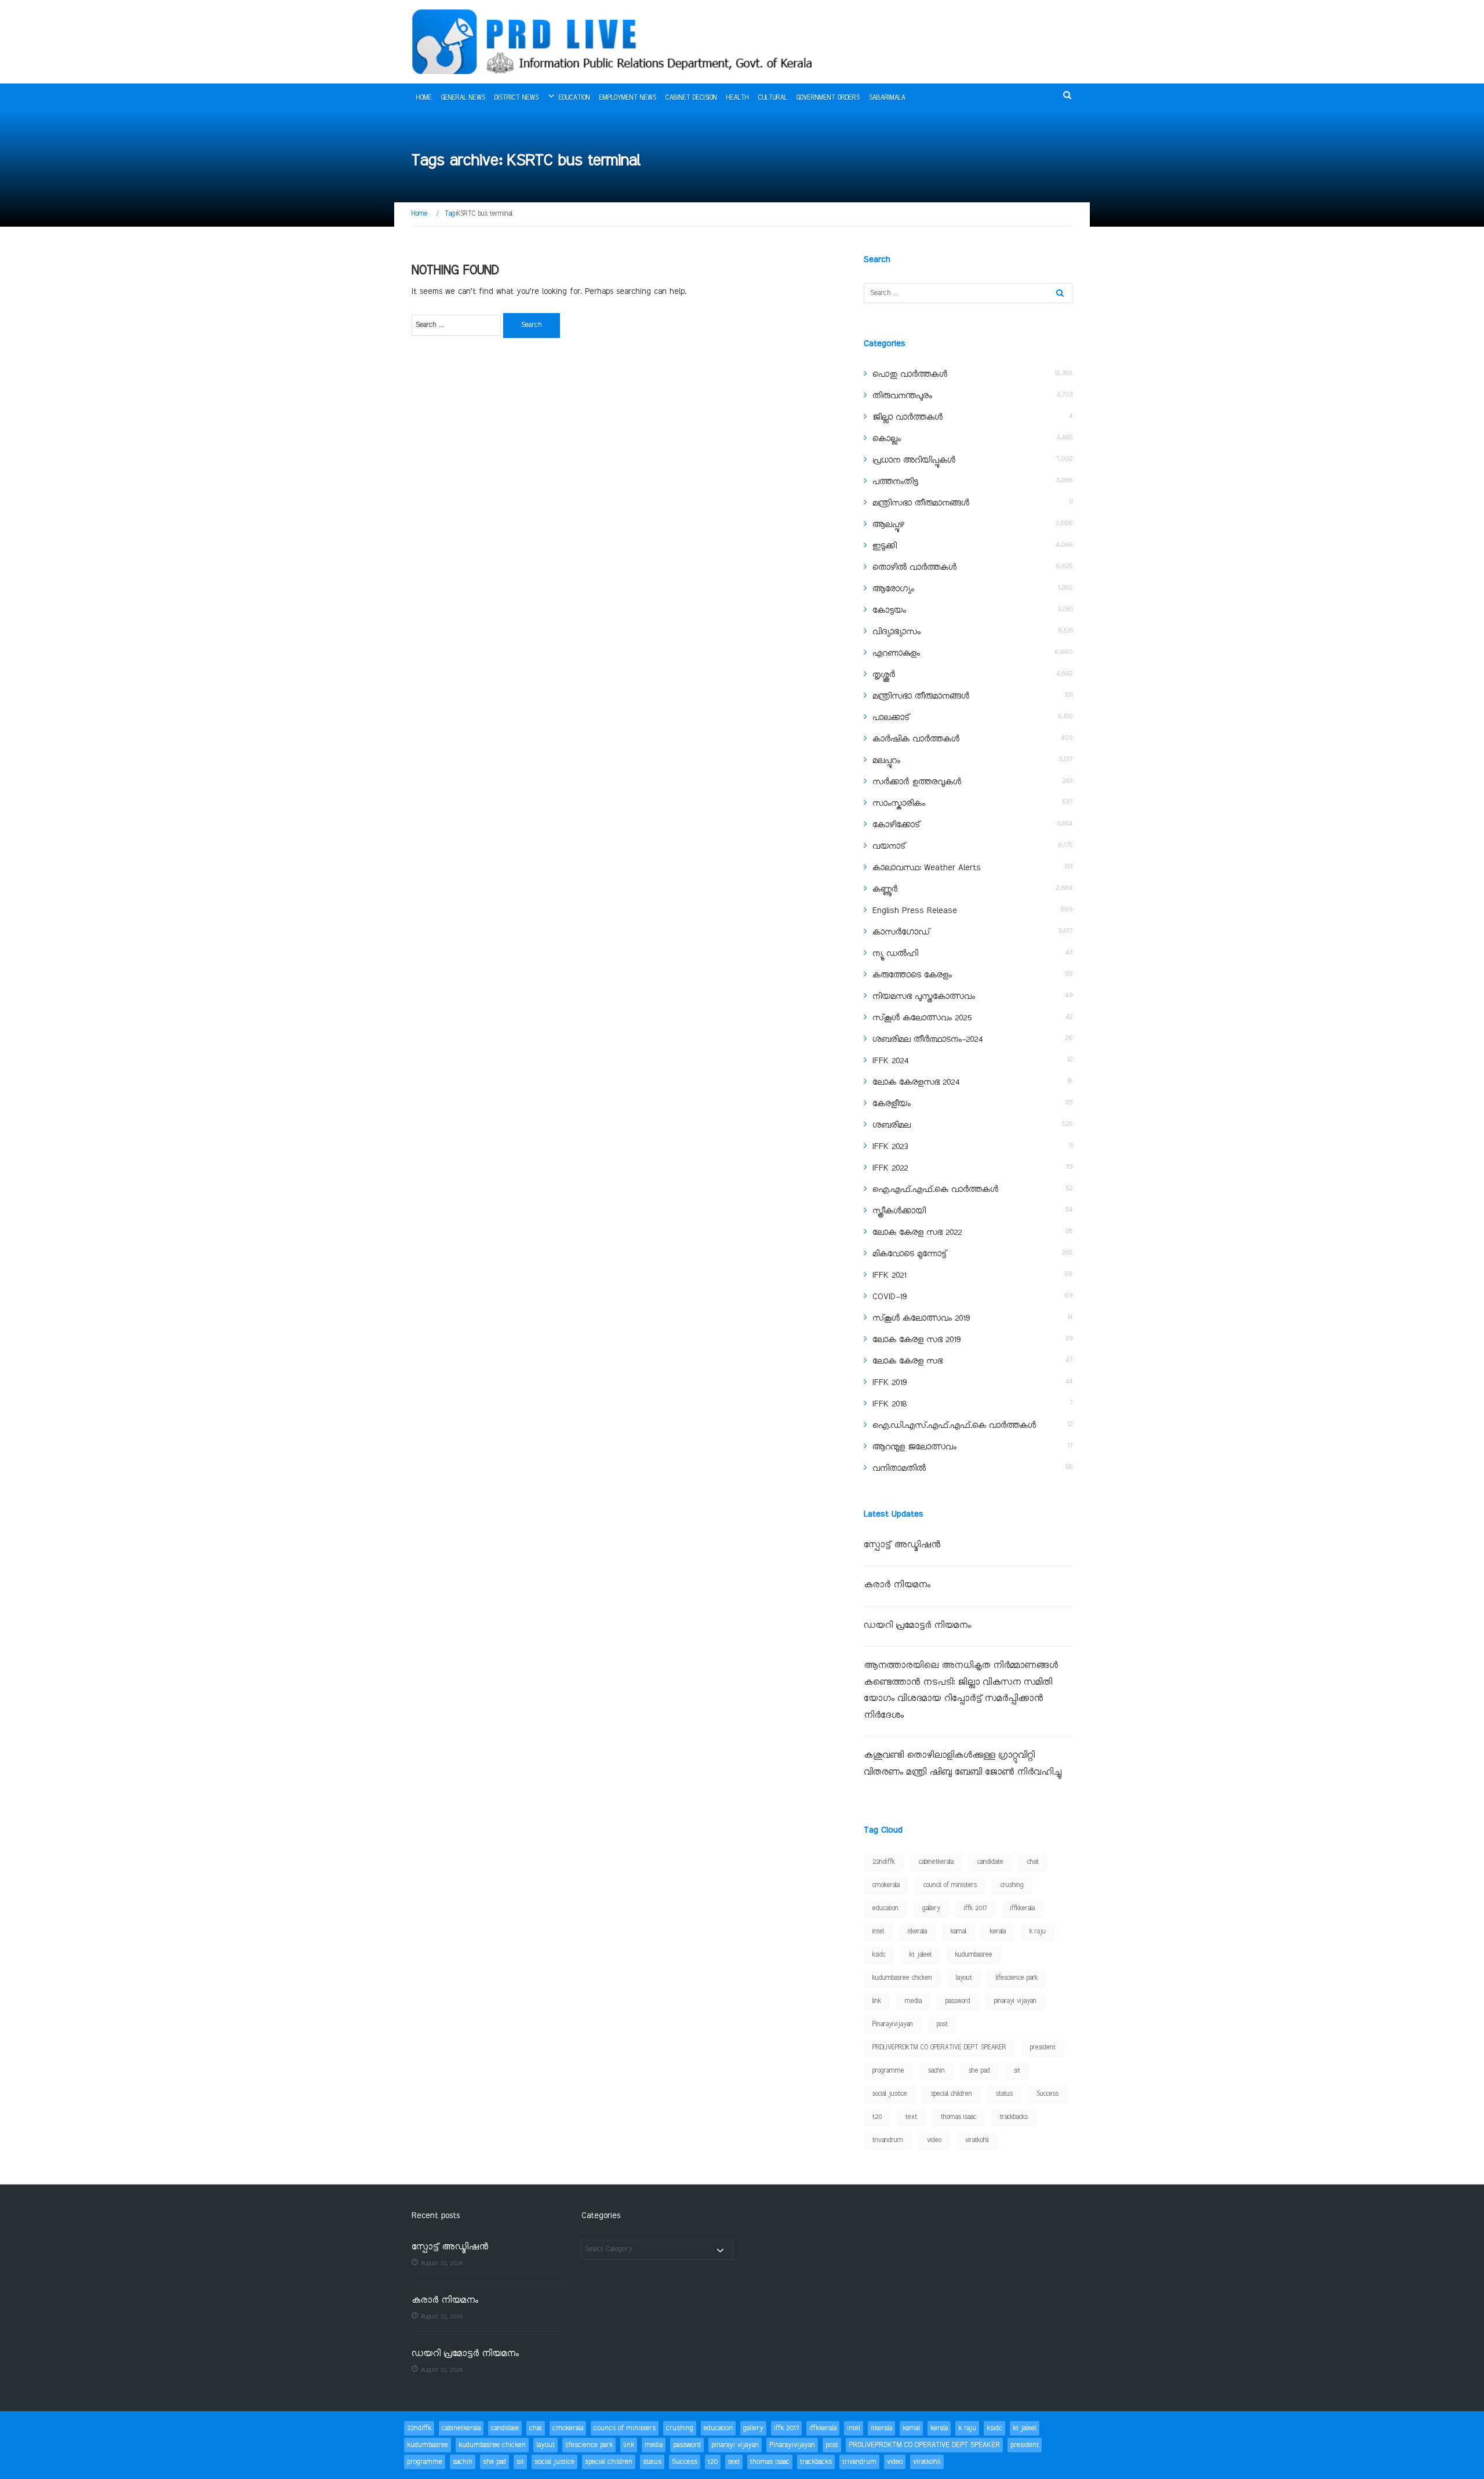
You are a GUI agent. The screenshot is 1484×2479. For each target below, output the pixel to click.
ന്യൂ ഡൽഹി (895, 954)
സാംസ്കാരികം (899, 804)
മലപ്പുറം (886, 761)
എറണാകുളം (896, 653)
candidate (990, 1862)
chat (1033, 1862)
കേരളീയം (892, 1104)
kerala (998, 1932)
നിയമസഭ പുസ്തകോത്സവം (924, 997)
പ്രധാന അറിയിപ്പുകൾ (914, 460)
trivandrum (888, 2140)
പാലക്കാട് (891, 718)
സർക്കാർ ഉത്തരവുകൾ (917, 782)
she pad (979, 2071)
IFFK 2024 (890, 1061)
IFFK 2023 (890, 1147)
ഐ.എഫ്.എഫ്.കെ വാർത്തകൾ (935, 1190)
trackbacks (1014, 2117)
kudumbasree (974, 1955)
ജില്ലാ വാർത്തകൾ (908, 417)
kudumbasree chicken (902, 1978)
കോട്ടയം (889, 610)
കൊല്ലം (887, 439)
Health (738, 98)
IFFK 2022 (890, 1168)
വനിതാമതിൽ (899, 1469)
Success (1047, 2094)
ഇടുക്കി (885, 546)
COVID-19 (890, 1297)
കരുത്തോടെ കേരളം (912, 975)
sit (1017, 2071)
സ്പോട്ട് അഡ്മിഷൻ (902, 1545)
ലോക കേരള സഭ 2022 (917, 1233)
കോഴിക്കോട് (896, 825)
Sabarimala (887, 98)
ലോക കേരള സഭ (908, 1361)
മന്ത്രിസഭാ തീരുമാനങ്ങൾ (921, 503)
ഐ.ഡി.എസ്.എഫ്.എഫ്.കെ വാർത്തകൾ (954, 1426)
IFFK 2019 (890, 1383)
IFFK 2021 (889, 1275)
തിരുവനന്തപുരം (902, 396)
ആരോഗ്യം (893, 589)
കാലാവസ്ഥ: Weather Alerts (927, 868)
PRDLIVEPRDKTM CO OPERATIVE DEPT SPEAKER (939, 2048)
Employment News (628, 98)
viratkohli (977, 2140)
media (913, 2001)
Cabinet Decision (691, 98)
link (877, 2001)
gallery (931, 1909)
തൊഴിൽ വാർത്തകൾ (914, 568)
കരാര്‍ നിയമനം (897, 1585)
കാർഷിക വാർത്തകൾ (916, 739)
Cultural (773, 98)
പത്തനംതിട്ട (895, 482)
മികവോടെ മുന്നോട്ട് (910, 1254)
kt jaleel (921, 1955)
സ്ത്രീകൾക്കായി (899, 1211)
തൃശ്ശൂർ (884, 675)
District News (517, 98)
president (1043, 2048)
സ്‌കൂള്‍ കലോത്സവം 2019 (921, 1318)
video (934, 2140)
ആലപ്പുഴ (888, 525)
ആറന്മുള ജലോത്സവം (914, 1447)
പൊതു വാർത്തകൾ (910, 375)
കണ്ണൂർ (885, 889)
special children (952, 2094)
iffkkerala (1023, 1909)
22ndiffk (884, 1862)
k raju (1038, 1932)
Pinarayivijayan (893, 2024)
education (885, 1909)
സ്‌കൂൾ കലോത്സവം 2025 (922, 1018)
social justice (890, 2094)
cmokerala (886, 1885)
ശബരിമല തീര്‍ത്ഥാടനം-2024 (927, 1039)
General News (463, 98)
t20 (877, 2117)
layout (964, 1978)
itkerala (917, 1932)
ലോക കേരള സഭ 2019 (916, 1340)
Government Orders (828, 98)
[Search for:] (456, 325)
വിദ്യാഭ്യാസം (896, 632)
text (911, 2117)
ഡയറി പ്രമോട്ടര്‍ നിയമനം (917, 1626)
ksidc (879, 1955)
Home (424, 98)
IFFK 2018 (890, 1404)
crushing (1012, 1885)
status (1004, 2094)
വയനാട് (889, 846)
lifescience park (1017, 1978)
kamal (959, 1932)
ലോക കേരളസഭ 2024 (916, 1082)
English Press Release (915, 911)
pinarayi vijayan (1015, 2001)
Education (574, 98)
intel (878, 1932)
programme (888, 2071)
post (942, 2024)
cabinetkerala (936, 1862)
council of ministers (950, 1885)
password (958, 2001)
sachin (936, 2071)
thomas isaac (959, 2117)
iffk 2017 (975, 1909)
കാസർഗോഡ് (901, 932)
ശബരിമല (892, 1125)
